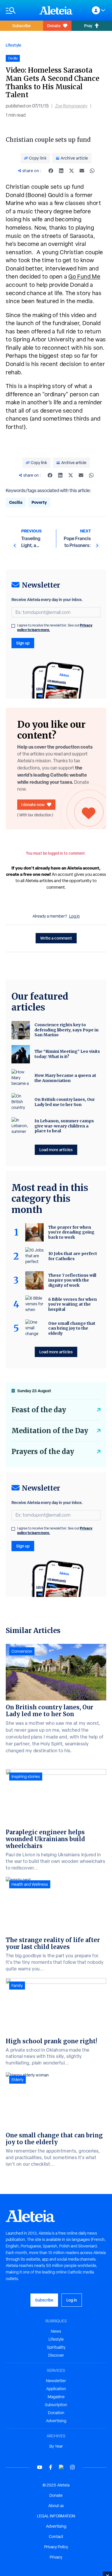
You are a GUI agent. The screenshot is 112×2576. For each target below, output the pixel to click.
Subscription (56, 2405)
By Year (56, 2446)
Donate (54, 26)
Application (56, 2389)
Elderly (18, 2080)
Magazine (56, 2397)
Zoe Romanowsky (71, 106)
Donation (56, 2413)
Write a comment (56, 938)
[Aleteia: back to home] (56, 10)
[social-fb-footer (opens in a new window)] (51, 2467)
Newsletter (56, 2381)
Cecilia (16, 502)
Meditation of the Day (50, 1431)
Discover (56, 2355)
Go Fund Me (84, 277)
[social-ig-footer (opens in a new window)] (72, 2467)
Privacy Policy (56, 2547)
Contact (56, 2537)
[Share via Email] (82, 171)
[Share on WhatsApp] (92, 171)
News (56, 2331)
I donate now (33, 804)
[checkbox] (13, 626)
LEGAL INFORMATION (56, 2516)
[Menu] (20, 10)
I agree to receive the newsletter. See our (55, 628)
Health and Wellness (30, 1884)
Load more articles (56, 1150)
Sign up (23, 643)
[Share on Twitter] (72, 171)
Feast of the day (39, 1410)
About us (56, 2506)
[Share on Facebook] (51, 171)
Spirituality (56, 2347)
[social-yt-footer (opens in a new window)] (40, 2467)
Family (17, 1986)
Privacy (56, 2557)
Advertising (56, 2421)
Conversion (22, 1651)
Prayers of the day (43, 1452)
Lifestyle (13, 45)
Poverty (39, 502)
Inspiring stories (26, 1777)
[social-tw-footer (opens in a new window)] (61, 2467)
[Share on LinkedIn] (61, 171)
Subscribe (22, 26)
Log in (75, 916)
